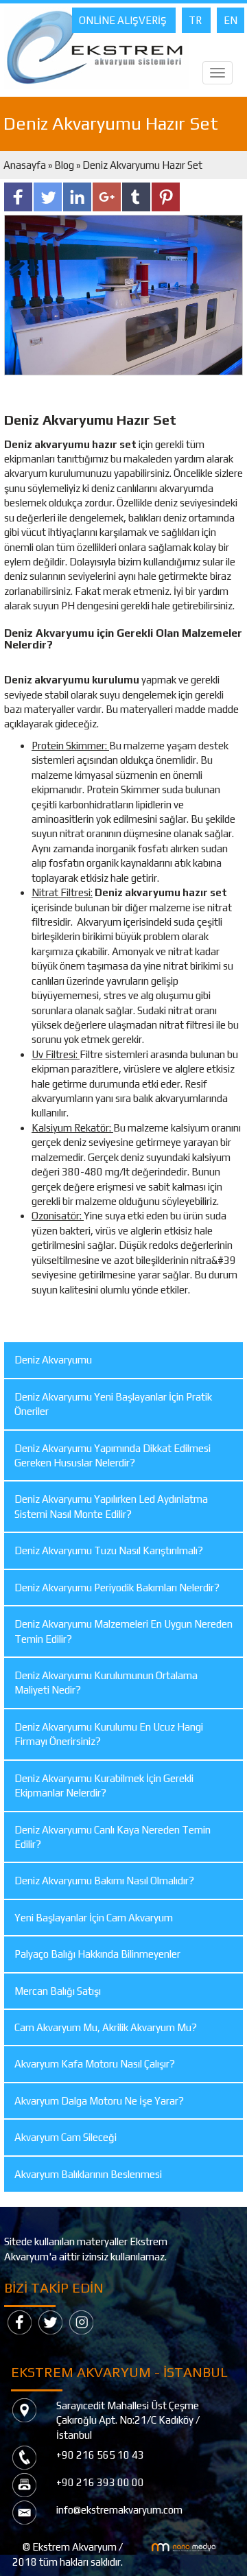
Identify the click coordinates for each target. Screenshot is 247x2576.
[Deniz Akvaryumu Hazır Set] (123, 293)
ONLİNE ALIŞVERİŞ (124, 20)
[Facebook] (20, 2321)
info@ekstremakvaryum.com (119, 2510)
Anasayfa (26, 165)
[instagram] (81, 2321)
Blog (64, 165)
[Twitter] (50, 2321)
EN (231, 20)
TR (196, 20)
